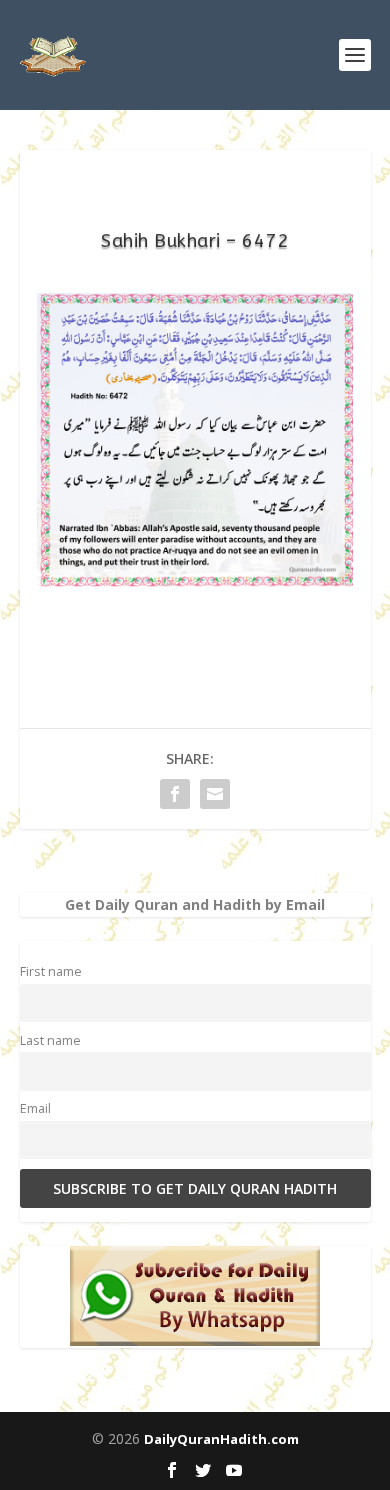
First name (51, 971)
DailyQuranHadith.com (221, 1439)
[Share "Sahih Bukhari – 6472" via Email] (215, 794)
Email (35, 1108)
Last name (50, 1040)
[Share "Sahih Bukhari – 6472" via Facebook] (175, 794)
